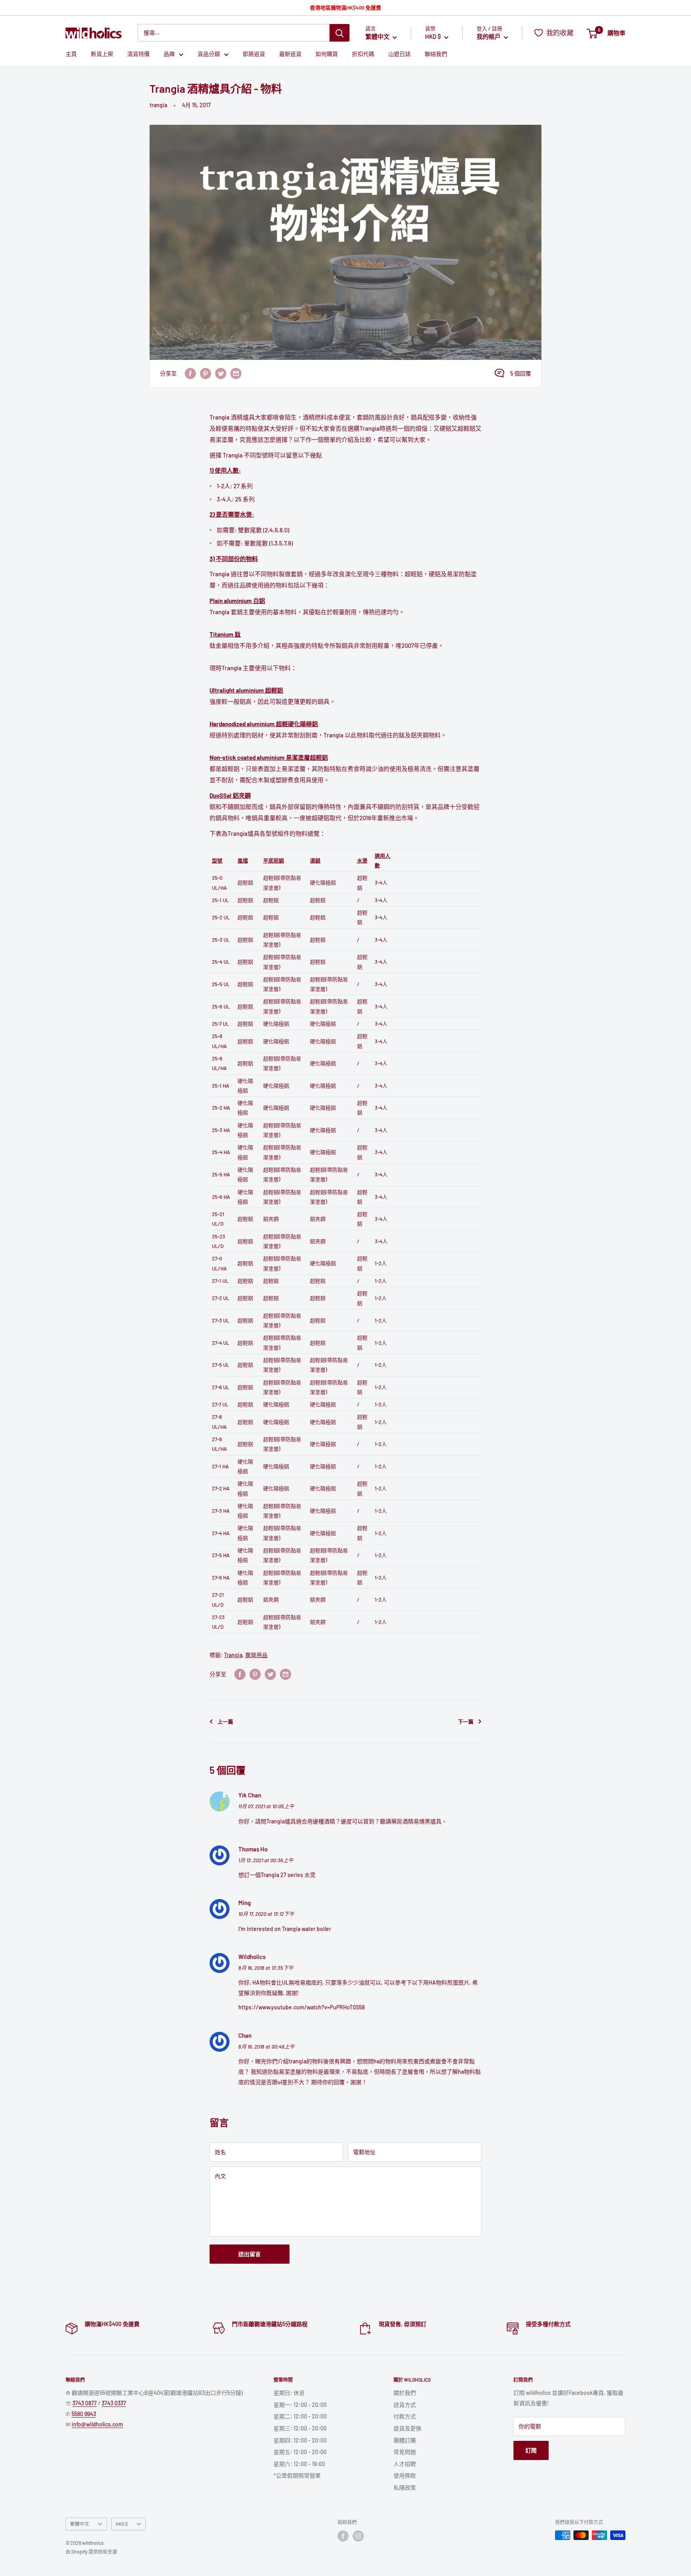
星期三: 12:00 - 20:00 (300, 2428)
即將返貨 (254, 54)
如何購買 (327, 54)
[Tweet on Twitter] (221, 373)
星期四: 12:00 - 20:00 (300, 2440)
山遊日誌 (399, 54)
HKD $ (122, 2524)
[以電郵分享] (236, 373)
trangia (158, 105)
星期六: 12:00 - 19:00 (299, 2464)
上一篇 (225, 1721)
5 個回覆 (521, 373)
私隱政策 (405, 2487)
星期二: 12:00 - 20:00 (300, 2416)
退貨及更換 (407, 2428)
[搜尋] (340, 33)
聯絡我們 (436, 54)
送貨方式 (405, 2405)
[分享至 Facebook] (190, 373)
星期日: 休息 (289, 2393)
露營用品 (256, 1655)
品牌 (169, 54)
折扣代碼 (363, 54)
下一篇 (466, 1721)
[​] (206, 373)
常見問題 (405, 2452)
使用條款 (405, 2475)
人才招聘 (405, 2464)
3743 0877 (85, 2403)
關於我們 (405, 2393)
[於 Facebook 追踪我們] (343, 2536)
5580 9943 (84, 2414)
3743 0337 (114, 2403)
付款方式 (405, 2416)
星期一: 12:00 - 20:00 (300, 2405)
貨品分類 (209, 54)
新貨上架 (102, 54)
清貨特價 (138, 54)
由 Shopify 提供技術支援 (91, 2552)
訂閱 (531, 2450)
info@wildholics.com (97, 2424)
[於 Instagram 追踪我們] (358, 2536)
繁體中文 (80, 2524)
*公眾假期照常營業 (297, 2475)
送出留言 (250, 2254)
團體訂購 (405, 2440)
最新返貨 (290, 54)
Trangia (233, 1655)
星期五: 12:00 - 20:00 (300, 2452)
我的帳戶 (489, 37)
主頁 (71, 54)
